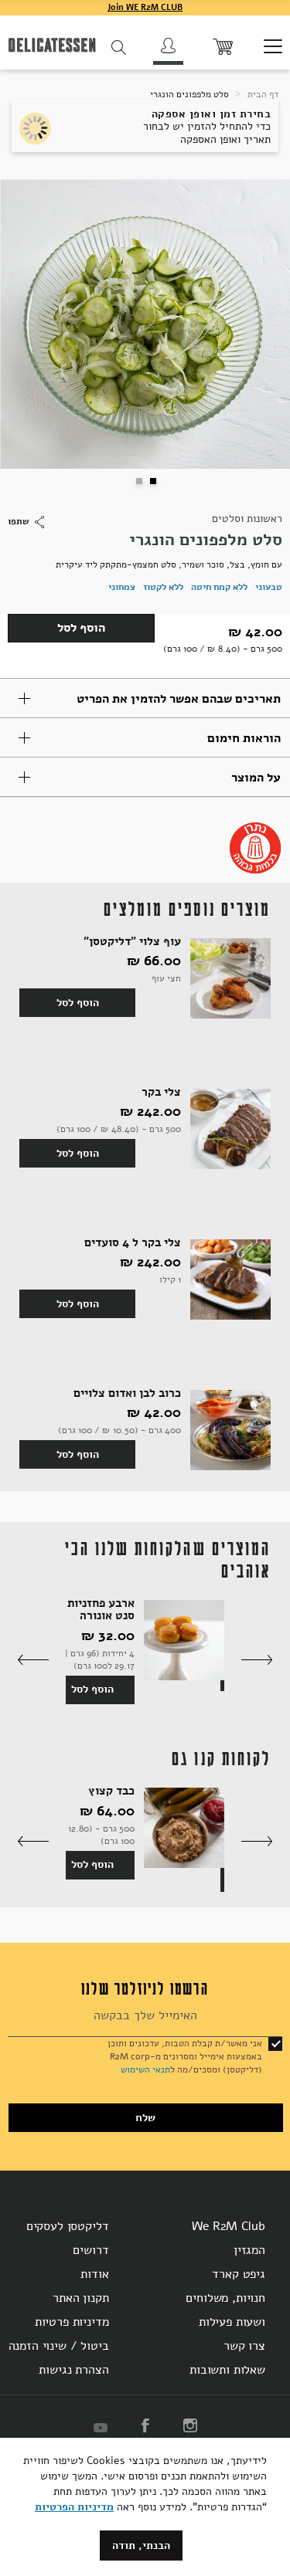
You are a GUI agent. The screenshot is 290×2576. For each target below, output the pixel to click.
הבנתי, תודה (141, 2545)
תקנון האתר (80, 2298)
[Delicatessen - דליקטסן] (52, 47)
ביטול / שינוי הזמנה (59, 2346)
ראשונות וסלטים (247, 519)
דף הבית (262, 94)
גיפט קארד (239, 2274)
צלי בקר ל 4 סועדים (133, 1243)
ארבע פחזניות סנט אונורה (101, 1610)
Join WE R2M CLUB (145, 7)
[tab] (145, 698)
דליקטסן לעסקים (68, 2226)
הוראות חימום (244, 738)
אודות (94, 2274)
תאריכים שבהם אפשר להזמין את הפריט (179, 699)
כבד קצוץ (111, 1791)
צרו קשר (244, 2346)
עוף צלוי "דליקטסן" (132, 942)
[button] (138, 480)
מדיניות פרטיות (72, 2322)
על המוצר (256, 778)
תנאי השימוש (145, 2069)
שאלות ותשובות (227, 2370)
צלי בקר (161, 1092)
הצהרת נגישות (73, 2370)
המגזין (249, 2250)
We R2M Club (229, 2226)
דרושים (90, 2250)
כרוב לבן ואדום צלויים (127, 1393)
